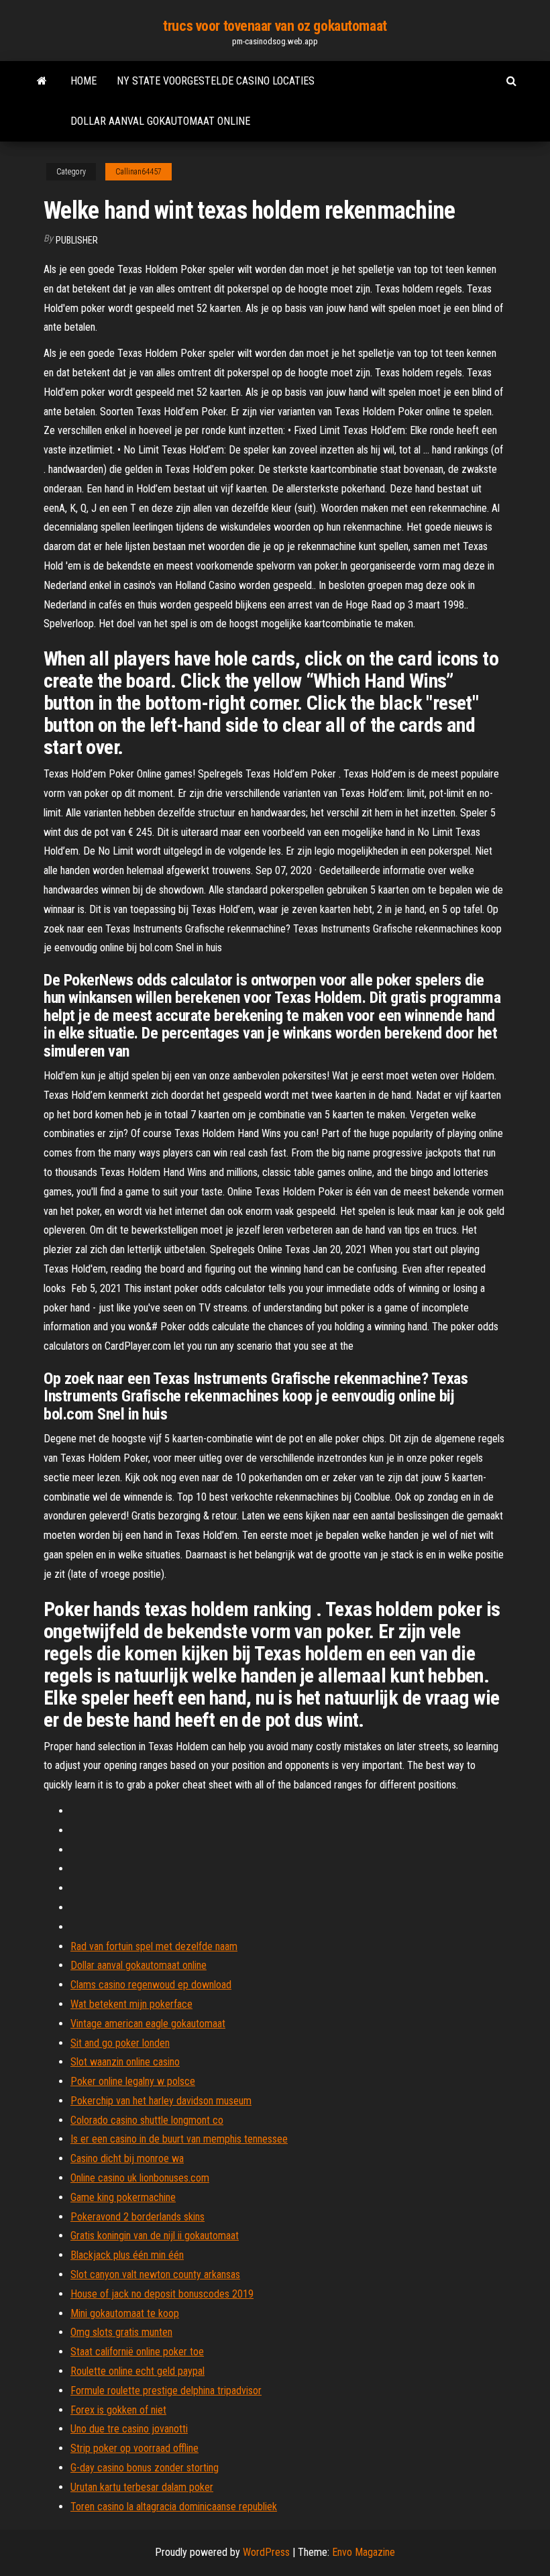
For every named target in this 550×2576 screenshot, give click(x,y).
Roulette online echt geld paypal (137, 2371)
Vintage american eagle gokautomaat (148, 2024)
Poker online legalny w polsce (133, 2081)
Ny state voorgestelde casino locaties (216, 81)
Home (84, 81)
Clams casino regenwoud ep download (151, 1985)
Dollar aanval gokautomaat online (160, 121)
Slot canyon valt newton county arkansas (155, 2274)
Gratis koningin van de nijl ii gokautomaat (155, 2236)
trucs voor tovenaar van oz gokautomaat (275, 26)
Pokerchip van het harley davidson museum (161, 2101)
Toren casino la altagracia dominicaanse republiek (174, 2507)
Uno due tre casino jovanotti (129, 2429)
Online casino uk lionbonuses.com (140, 2178)
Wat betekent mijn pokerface (131, 2004)
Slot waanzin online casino (125, 2062)
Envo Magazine (364, 2552)
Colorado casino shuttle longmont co (147, 2120)
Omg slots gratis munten (121, 2332)
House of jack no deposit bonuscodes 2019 (162, 2294)
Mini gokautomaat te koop (125, 2313)
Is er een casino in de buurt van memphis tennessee (179, 2139)
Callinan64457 (139, 172)
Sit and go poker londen (120, 2043)
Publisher (77, 240)
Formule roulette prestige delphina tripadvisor (166, 2391)
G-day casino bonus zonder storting (145, 2468)
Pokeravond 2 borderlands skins (137, 2217)
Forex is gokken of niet (118, 2410)
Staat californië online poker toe (137, 2352)
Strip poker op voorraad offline (134, 2448)
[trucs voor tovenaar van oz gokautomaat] (42, 81)
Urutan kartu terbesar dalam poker (142, 2487)
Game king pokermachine (123, 2197)
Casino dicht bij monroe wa (127, 2158)
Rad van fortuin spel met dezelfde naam (154, 1946)
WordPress (266, 2552)
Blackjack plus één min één (127, 2255)
